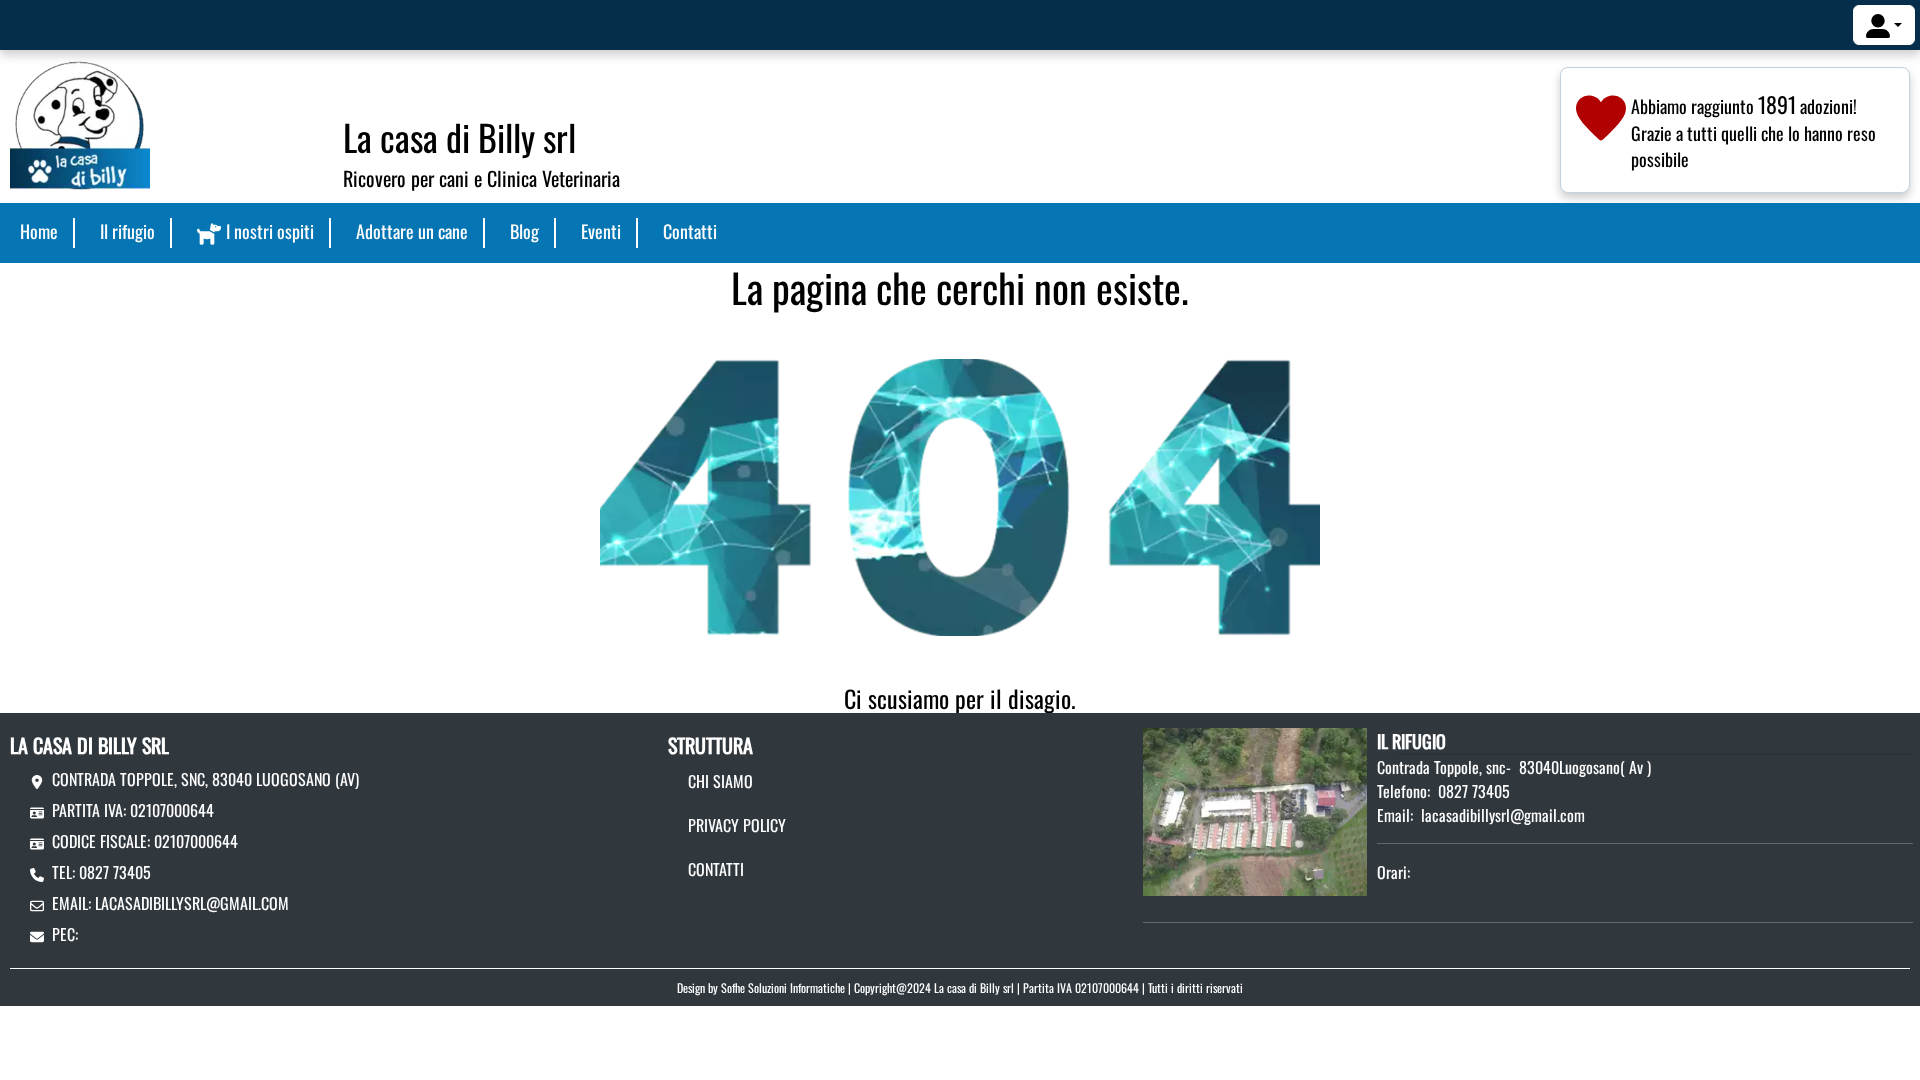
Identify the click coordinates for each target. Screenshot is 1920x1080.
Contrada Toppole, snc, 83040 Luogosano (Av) (205, 779)
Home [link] (39, 231)
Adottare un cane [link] (412, 231)
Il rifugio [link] (127, 231)
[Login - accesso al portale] (1884, 25)
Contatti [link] (690, 231)
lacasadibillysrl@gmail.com (192, 903)
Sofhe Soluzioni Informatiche (783, 987)
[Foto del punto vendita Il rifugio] (1255, 810)
